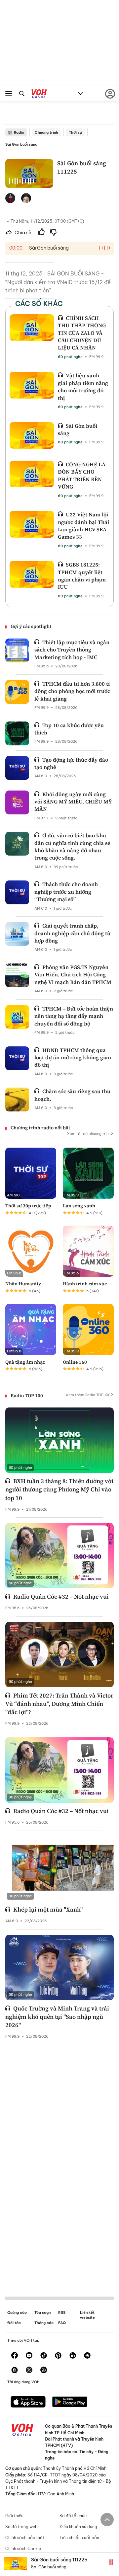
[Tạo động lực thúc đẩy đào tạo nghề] (17, 768)
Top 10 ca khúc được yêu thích (69, 729)
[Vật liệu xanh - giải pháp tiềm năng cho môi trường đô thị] (32, 385)
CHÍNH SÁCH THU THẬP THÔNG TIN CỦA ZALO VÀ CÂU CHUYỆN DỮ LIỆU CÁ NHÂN (82, 333)
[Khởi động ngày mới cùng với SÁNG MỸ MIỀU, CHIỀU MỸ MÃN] (17, 802)
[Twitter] (29, 2371)
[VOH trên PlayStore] (70, 2402)
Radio (19, 132)
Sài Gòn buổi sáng (21, 144)
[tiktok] (44, 2356)
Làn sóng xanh (79, 1206)
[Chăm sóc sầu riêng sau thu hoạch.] (17, 1099)
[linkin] (73, 2356)
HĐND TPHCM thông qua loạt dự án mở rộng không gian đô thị (73, 1058)
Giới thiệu (14, 2516)
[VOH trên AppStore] (28, 2402)
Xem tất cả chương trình (89, 1134)
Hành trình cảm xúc (85, 1284)
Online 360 (75, 1362)
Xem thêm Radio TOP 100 (88, 1395)
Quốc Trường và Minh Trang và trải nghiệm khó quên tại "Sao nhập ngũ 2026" (57, 2017)
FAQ (62, 2323)
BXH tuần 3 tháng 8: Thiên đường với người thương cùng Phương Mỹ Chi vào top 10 (59, 1489)
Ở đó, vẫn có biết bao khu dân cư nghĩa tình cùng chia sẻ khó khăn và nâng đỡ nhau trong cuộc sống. (72, 846)
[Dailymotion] (44, 2371)
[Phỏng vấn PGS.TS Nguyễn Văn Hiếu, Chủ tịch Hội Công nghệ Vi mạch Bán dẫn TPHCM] (17, 975)
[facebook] (15, 2356)
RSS (62, 2312)
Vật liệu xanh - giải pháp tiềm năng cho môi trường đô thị (83, 386)
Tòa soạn (42, 2312)
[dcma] (15, 2371)
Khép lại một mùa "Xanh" (48, 1909)
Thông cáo (44, 2323)
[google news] (87, 2356)
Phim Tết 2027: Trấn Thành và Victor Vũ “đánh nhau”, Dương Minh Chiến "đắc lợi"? (59, 1704)
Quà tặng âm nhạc (25, 1362)
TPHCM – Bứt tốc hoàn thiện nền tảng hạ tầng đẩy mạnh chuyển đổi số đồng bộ (74, 1016)
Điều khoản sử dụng (78, 2527)
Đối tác (14, 2323)
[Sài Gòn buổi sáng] (32, 435)
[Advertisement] (59, 2162)
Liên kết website (87, 2315)
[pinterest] (58, 2356)
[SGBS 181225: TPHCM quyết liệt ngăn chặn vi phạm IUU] (32, 574)
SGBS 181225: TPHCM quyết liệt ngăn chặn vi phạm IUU (82, 576)
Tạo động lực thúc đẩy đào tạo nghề (71, 763)
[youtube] (29, 2356)
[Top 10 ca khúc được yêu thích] (17, 733)
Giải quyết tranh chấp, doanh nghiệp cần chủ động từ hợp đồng (72, 933)
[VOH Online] (39, 95)
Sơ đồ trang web (21, 2527)
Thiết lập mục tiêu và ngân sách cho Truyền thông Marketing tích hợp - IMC (72, 650)
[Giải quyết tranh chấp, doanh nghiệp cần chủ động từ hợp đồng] (17, 934)
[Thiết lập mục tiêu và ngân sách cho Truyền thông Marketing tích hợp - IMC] (17, 650)
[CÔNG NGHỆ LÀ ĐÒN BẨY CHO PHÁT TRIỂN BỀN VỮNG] (32, 474)
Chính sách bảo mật (25, 2538)
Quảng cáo (17, 2312)
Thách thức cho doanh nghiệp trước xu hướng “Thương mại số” (66, 892)
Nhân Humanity (23, 1284)
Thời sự (75, 132)
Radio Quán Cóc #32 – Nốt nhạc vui (61, 1596)
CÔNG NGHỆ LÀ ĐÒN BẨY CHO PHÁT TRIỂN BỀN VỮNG (82, 475)
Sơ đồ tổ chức (73, 2516)
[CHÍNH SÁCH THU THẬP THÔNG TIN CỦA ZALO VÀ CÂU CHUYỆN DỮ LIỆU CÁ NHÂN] (32, 328)
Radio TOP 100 (27, 1396)
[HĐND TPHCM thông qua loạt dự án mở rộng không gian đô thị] (17, 1058)
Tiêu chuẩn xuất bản (79, 2538)
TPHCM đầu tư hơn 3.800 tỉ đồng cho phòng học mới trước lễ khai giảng (72, 691)
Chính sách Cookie (23, 2549)
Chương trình (46, 132)
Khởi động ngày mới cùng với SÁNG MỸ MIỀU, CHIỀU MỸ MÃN (73, 802)
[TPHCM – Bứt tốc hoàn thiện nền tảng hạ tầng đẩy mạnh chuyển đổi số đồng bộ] (17, 1017)
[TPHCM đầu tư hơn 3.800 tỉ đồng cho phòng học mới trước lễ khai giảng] (17, 692)
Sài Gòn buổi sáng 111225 (59, 2560)
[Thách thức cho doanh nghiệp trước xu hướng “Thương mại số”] (17, 892)
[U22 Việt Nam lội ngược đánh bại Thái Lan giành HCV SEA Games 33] (32, 524)
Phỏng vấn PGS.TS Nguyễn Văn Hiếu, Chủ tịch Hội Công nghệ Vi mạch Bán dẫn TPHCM (73, 975)
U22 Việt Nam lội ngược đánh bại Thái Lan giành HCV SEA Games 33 (83, 526)
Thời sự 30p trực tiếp (28, 1206)
